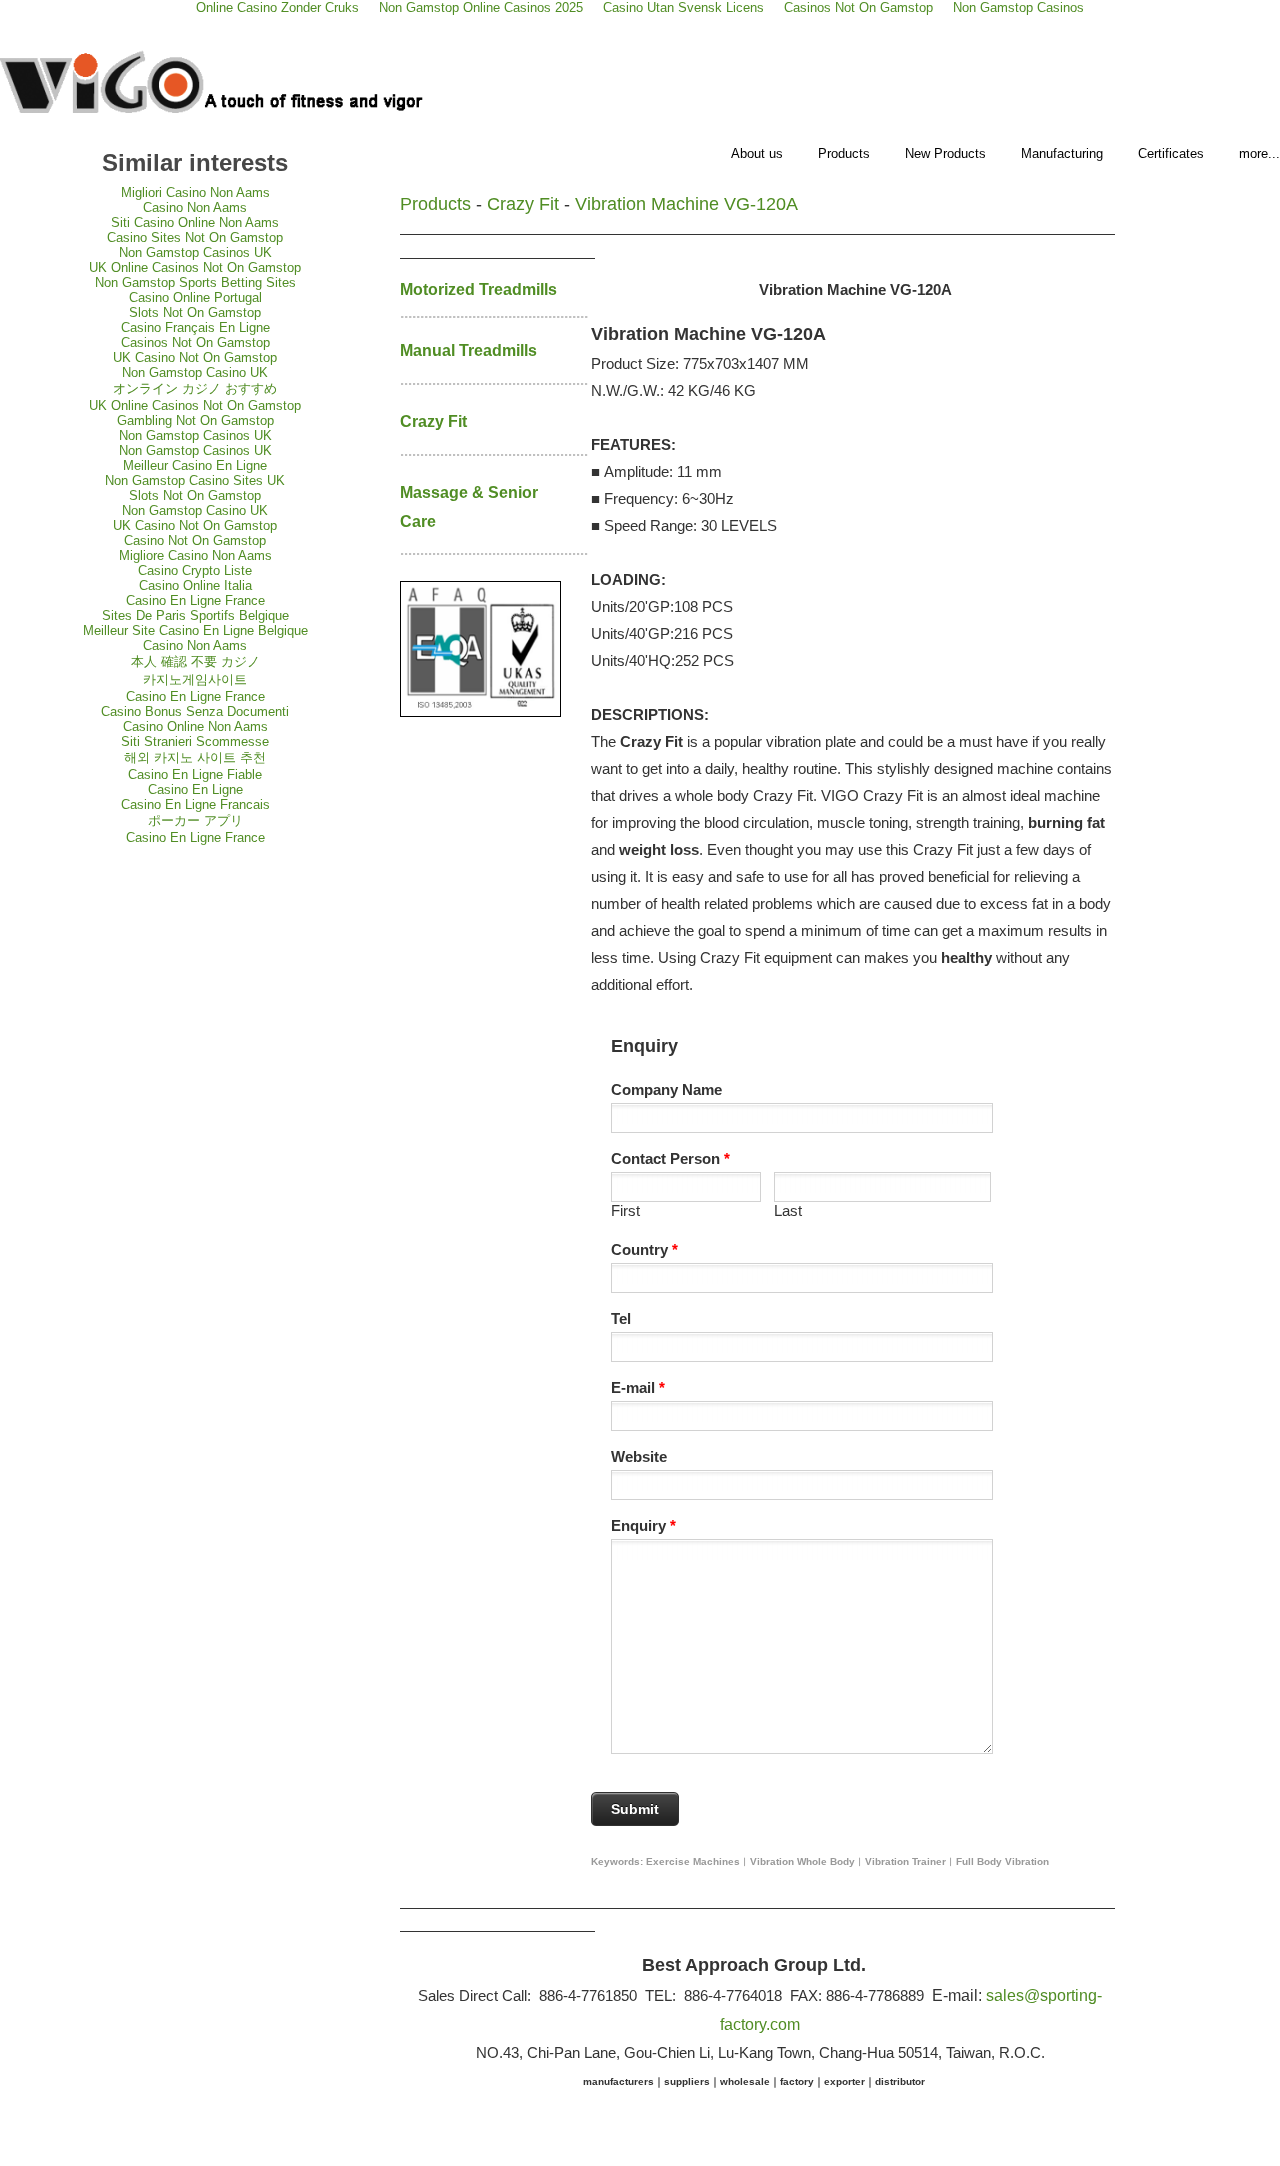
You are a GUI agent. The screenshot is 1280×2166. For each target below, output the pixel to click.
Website (639, 1456)
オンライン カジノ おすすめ (195, 388)
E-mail (638, 1387)
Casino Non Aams (195, 207)
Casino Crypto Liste (195, 570)
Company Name (666, 1089)
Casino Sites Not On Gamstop (195, 237)
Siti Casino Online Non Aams (195, 222)
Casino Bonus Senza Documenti (195, 711)
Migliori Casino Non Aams (195, 192)
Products (844, 153)
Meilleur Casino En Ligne (195, 465)
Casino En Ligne (195, 789)
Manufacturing (1062, 153)
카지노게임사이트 (195, 679)
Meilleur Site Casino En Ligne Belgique (195, 630)
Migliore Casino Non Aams (195, 555)
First (625, 1210)
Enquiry (643, 1525)
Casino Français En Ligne (195, 327)
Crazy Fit (523, 204)
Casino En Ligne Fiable (195, 774)
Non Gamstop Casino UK (195, 372)
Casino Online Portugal (195, 297)
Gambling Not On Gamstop (195, 420)
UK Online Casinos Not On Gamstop (195, 267)
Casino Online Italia (195, 585)
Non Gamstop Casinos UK (195, 252)
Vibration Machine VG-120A (686, 204)
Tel (621, 1318)
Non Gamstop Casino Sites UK (195, 480)
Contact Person (670, 1158)
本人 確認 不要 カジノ (195, 661)
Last (788, 1210)
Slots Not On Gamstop (195, 312)
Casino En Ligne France (195, 600)
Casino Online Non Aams (195, 726)
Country (644, 1249)
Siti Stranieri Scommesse (195, 741)
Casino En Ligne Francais (195, 804)
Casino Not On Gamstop (195, 540)
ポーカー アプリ (195, 820)
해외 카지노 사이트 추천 (195, 757)
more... (1259, 153)
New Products (945, 153)
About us (757, 153)
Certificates (1171, 153)
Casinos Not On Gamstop (195, 342)
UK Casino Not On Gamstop (195, 357)
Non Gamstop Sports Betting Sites (195, 282)
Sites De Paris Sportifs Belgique (195, 615)
